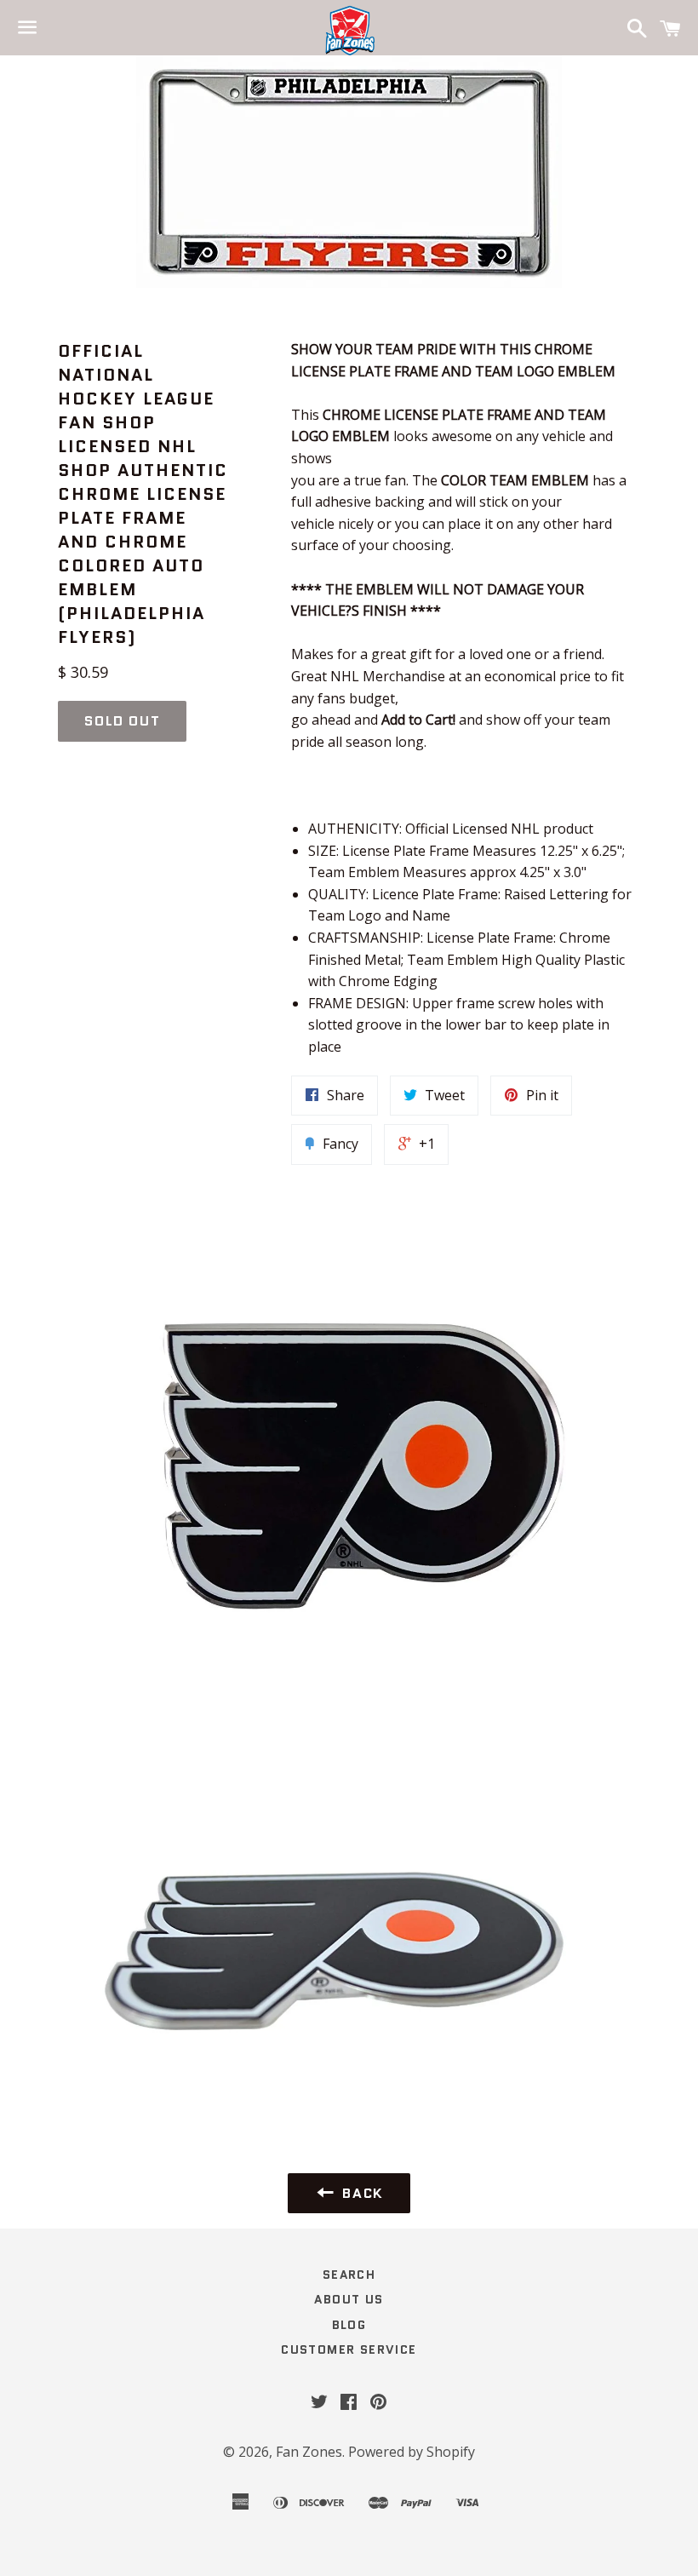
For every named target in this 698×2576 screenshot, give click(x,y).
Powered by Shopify (412, 2452)
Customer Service (349, 2349)
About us (349, 2299)
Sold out (122, 721)
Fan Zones (309, 2452)
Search (349, 2275)
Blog (349, 2325)
